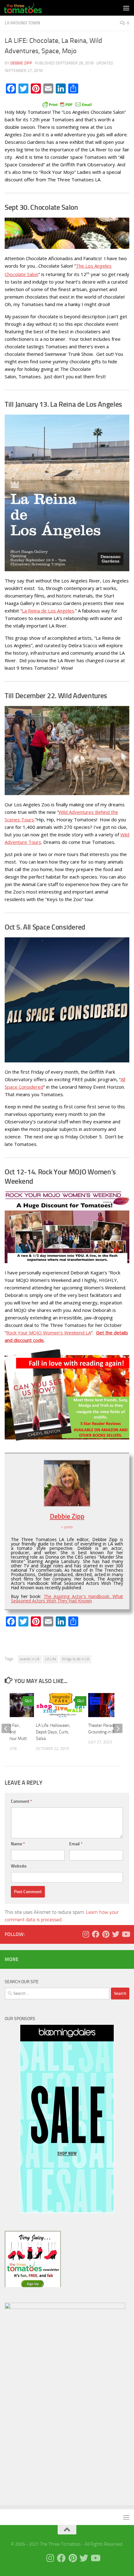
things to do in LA (76, 1659)
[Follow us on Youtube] (126, 1934)
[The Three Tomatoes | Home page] (29, 8)
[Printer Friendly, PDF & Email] (67, 104)
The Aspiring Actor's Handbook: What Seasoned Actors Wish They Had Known (67, 1598)
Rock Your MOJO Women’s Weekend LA (49, 1333)
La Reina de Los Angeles (48, 611)
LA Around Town (22, 23)
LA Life (51, 1659)
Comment (22, 1801)
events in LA (30, 1659)
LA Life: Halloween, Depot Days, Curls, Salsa (53, 1732)
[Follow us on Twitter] (116, 1934)
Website (19, 1866)
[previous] (6, 1728)
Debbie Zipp (21, 63)
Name (18, 1844)
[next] (118, 1728)
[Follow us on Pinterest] (106, 1934)
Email (76, 1844)
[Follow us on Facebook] (96, 1934)
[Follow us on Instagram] (86, 1934)
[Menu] (126, 8)
